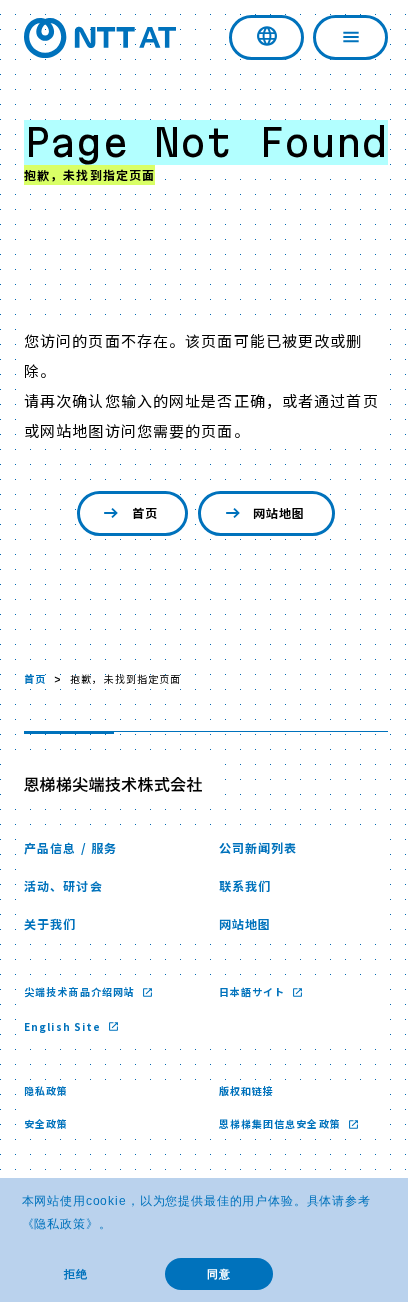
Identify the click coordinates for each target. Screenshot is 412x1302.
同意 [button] (219, 1274)
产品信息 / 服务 (70, 892)
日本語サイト (246, 1036)
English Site (64, 1071)
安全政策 (46, 1168)
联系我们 (237, 930)
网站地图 (271, 557)
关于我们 (50, 968)
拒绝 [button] (76, 1274)
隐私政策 (59, 1224)
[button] (117, 1225)
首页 (137, 557)
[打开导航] (335, 37)
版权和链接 (239, 1135)
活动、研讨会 (63, 930)
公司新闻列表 (250, 892)
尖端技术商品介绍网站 (81, 1036)
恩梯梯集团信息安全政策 (273, 1168)
